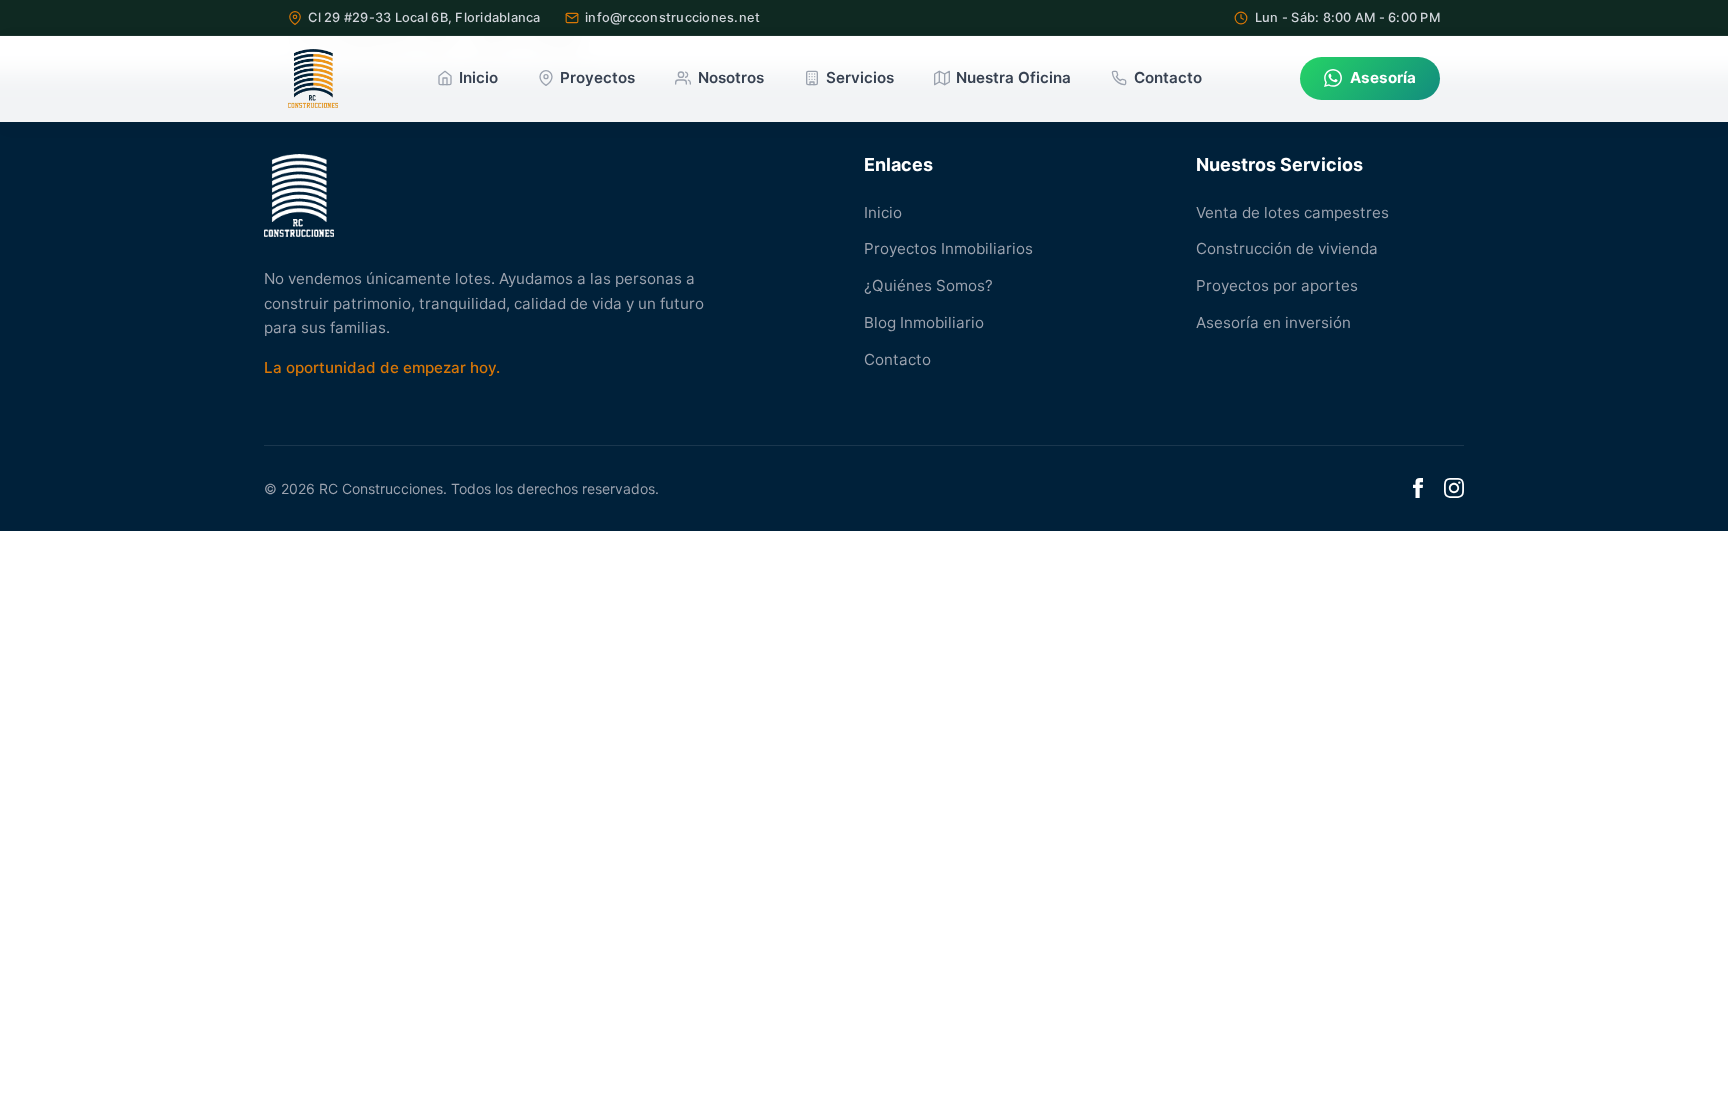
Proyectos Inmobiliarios (948, 248)
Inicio (478, 77)
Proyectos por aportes (1277, 285)
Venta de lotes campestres (1292, 212)
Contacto (1167, 77)
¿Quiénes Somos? (928, 285)
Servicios (860, 77)
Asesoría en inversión (1273, 322)
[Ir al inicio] (313, 79)
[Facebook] (1418, 488)
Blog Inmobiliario (924, 322)
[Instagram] (1454, 488)
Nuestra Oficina (1013, 77)
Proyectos (597, 77)
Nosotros (730, 77)
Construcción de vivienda (1287, 248)
